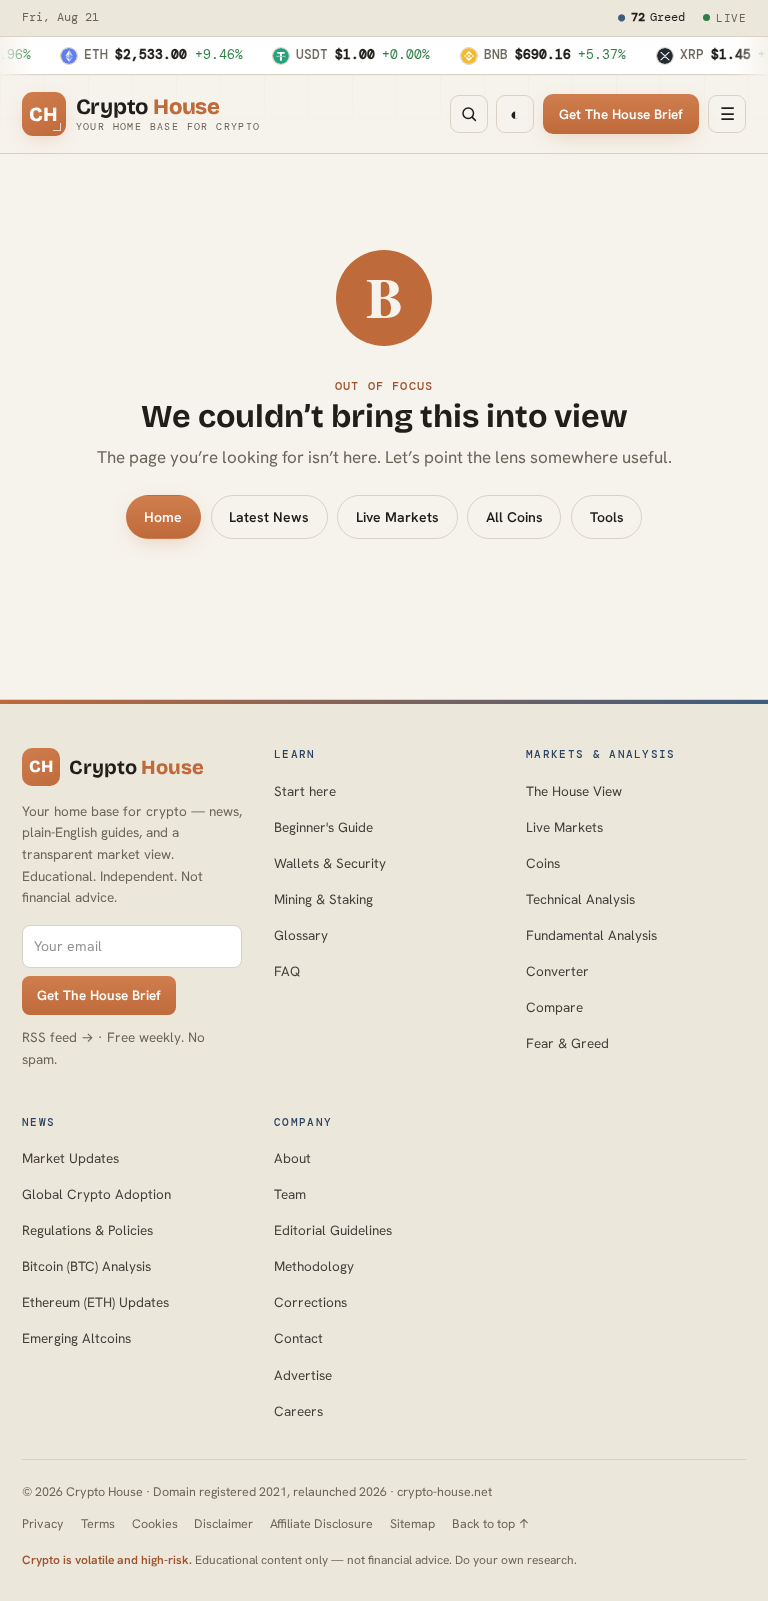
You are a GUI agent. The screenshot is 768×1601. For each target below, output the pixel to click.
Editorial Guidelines (333, 1230)
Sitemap (412, 1523)
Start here (305, 791)
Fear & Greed (567, 1043)
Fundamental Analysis (591, 935)
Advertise (303, 1375)
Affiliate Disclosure (321, 1523)
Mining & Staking (323, 899)
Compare (554, 1007)
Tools (607, 517)
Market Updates (70, 1158)
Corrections (310, 1302)
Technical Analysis (580, 899)
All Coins (514, 517)
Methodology (314, 1266)
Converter (557, 971)
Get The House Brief (621, 114)
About (292, 1158)
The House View (574, 791)
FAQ (287, 971)
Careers (298, 1411)
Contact (298, 1338)
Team (290, 1194)
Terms (98, 1523)
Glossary (301, 935)
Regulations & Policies (87, 1230)
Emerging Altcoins (76, 1338)
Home (163, 517)
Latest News (269, 517)
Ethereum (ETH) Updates (95, 1302)
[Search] (469, 114)
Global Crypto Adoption (96, 1194)
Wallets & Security (330, 863)
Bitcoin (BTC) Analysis (86, 1266)
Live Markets (397, 517)
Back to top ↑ (491, 1523)
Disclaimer (223, 1523)
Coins (543, 863)
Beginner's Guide (323, 827)
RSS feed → (58, 1037)
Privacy (43, 1523)
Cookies (155, 1523)
